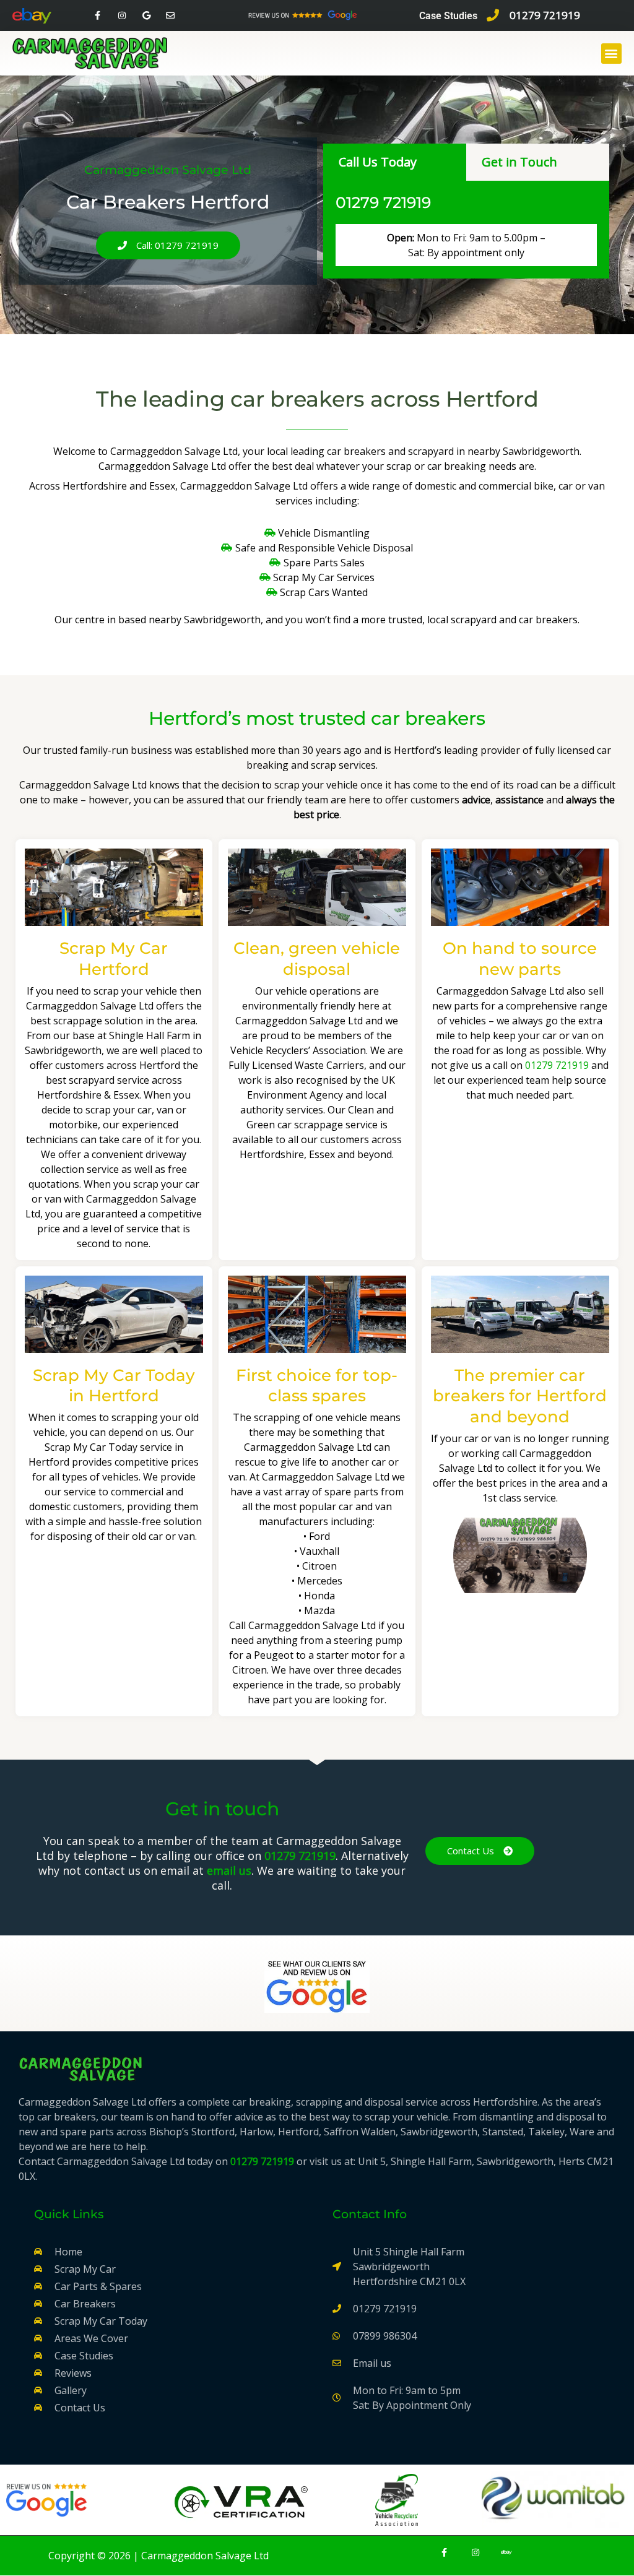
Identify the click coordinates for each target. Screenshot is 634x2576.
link (341, 2427)
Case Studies (448, 16)
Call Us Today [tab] (378, 162)
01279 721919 (383, 202)
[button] (611, 54)
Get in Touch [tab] (519, 162)
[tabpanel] (466, 230)
